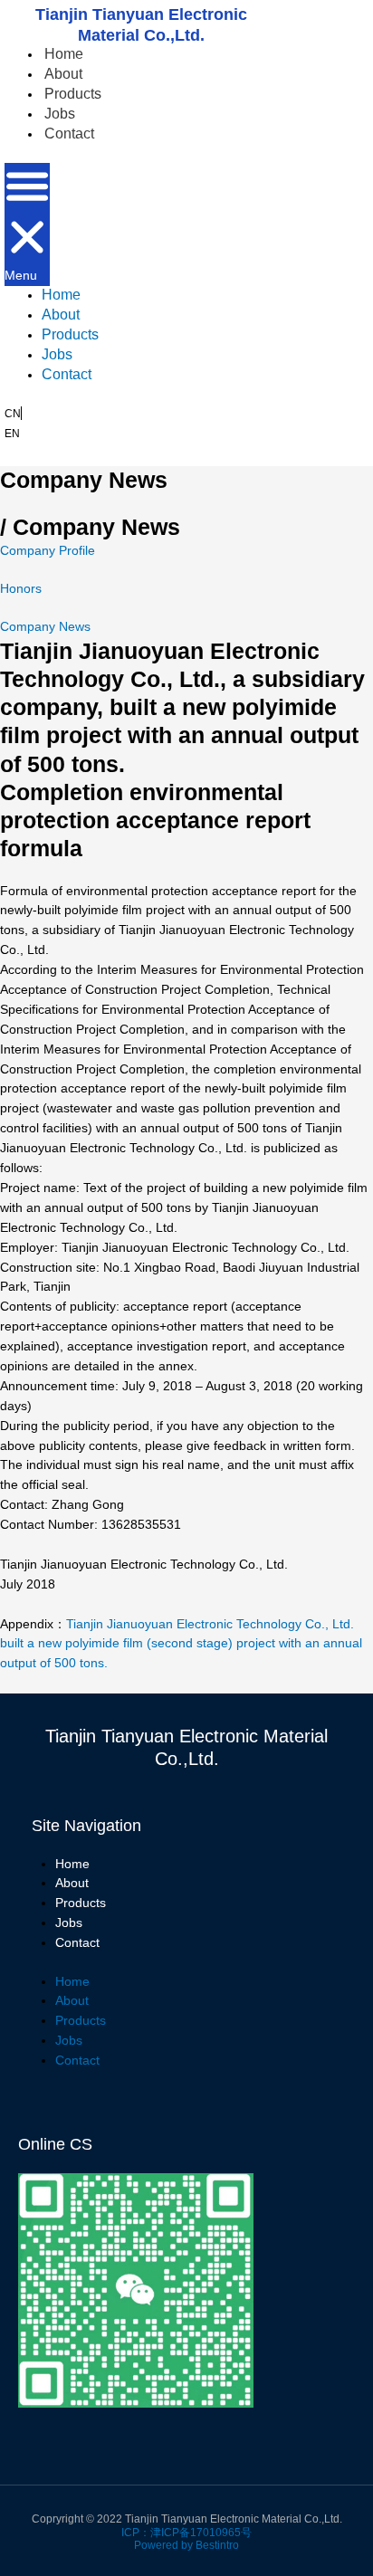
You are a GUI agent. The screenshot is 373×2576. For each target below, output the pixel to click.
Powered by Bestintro (186, 2545)
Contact (69, 134)
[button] (27, 224)
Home (64, 54)
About (63, 74)
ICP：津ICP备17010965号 (186, 2533)
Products (73, 94)
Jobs (60, 114)
